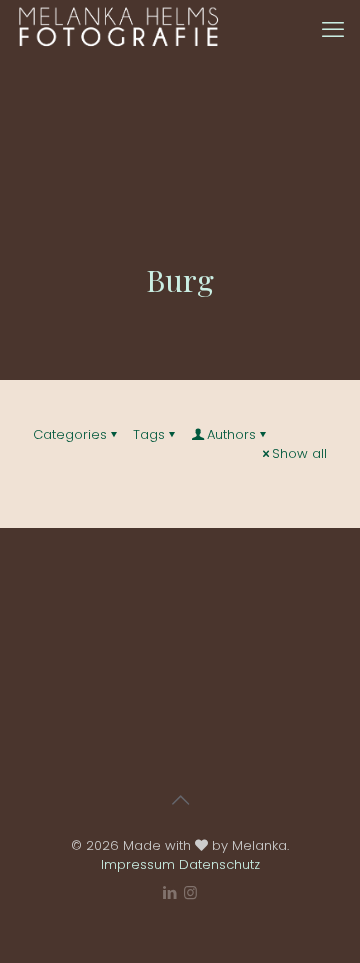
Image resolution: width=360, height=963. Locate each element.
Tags (149, 434)
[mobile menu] (333, 30)
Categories (70, 434)
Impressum (138, 864)
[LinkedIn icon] (169, 892)
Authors (231, 434)
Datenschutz (219, 864)
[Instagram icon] (190, 892)
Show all (299, 453)
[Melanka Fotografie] (118, 30)
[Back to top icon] (180, 800)
